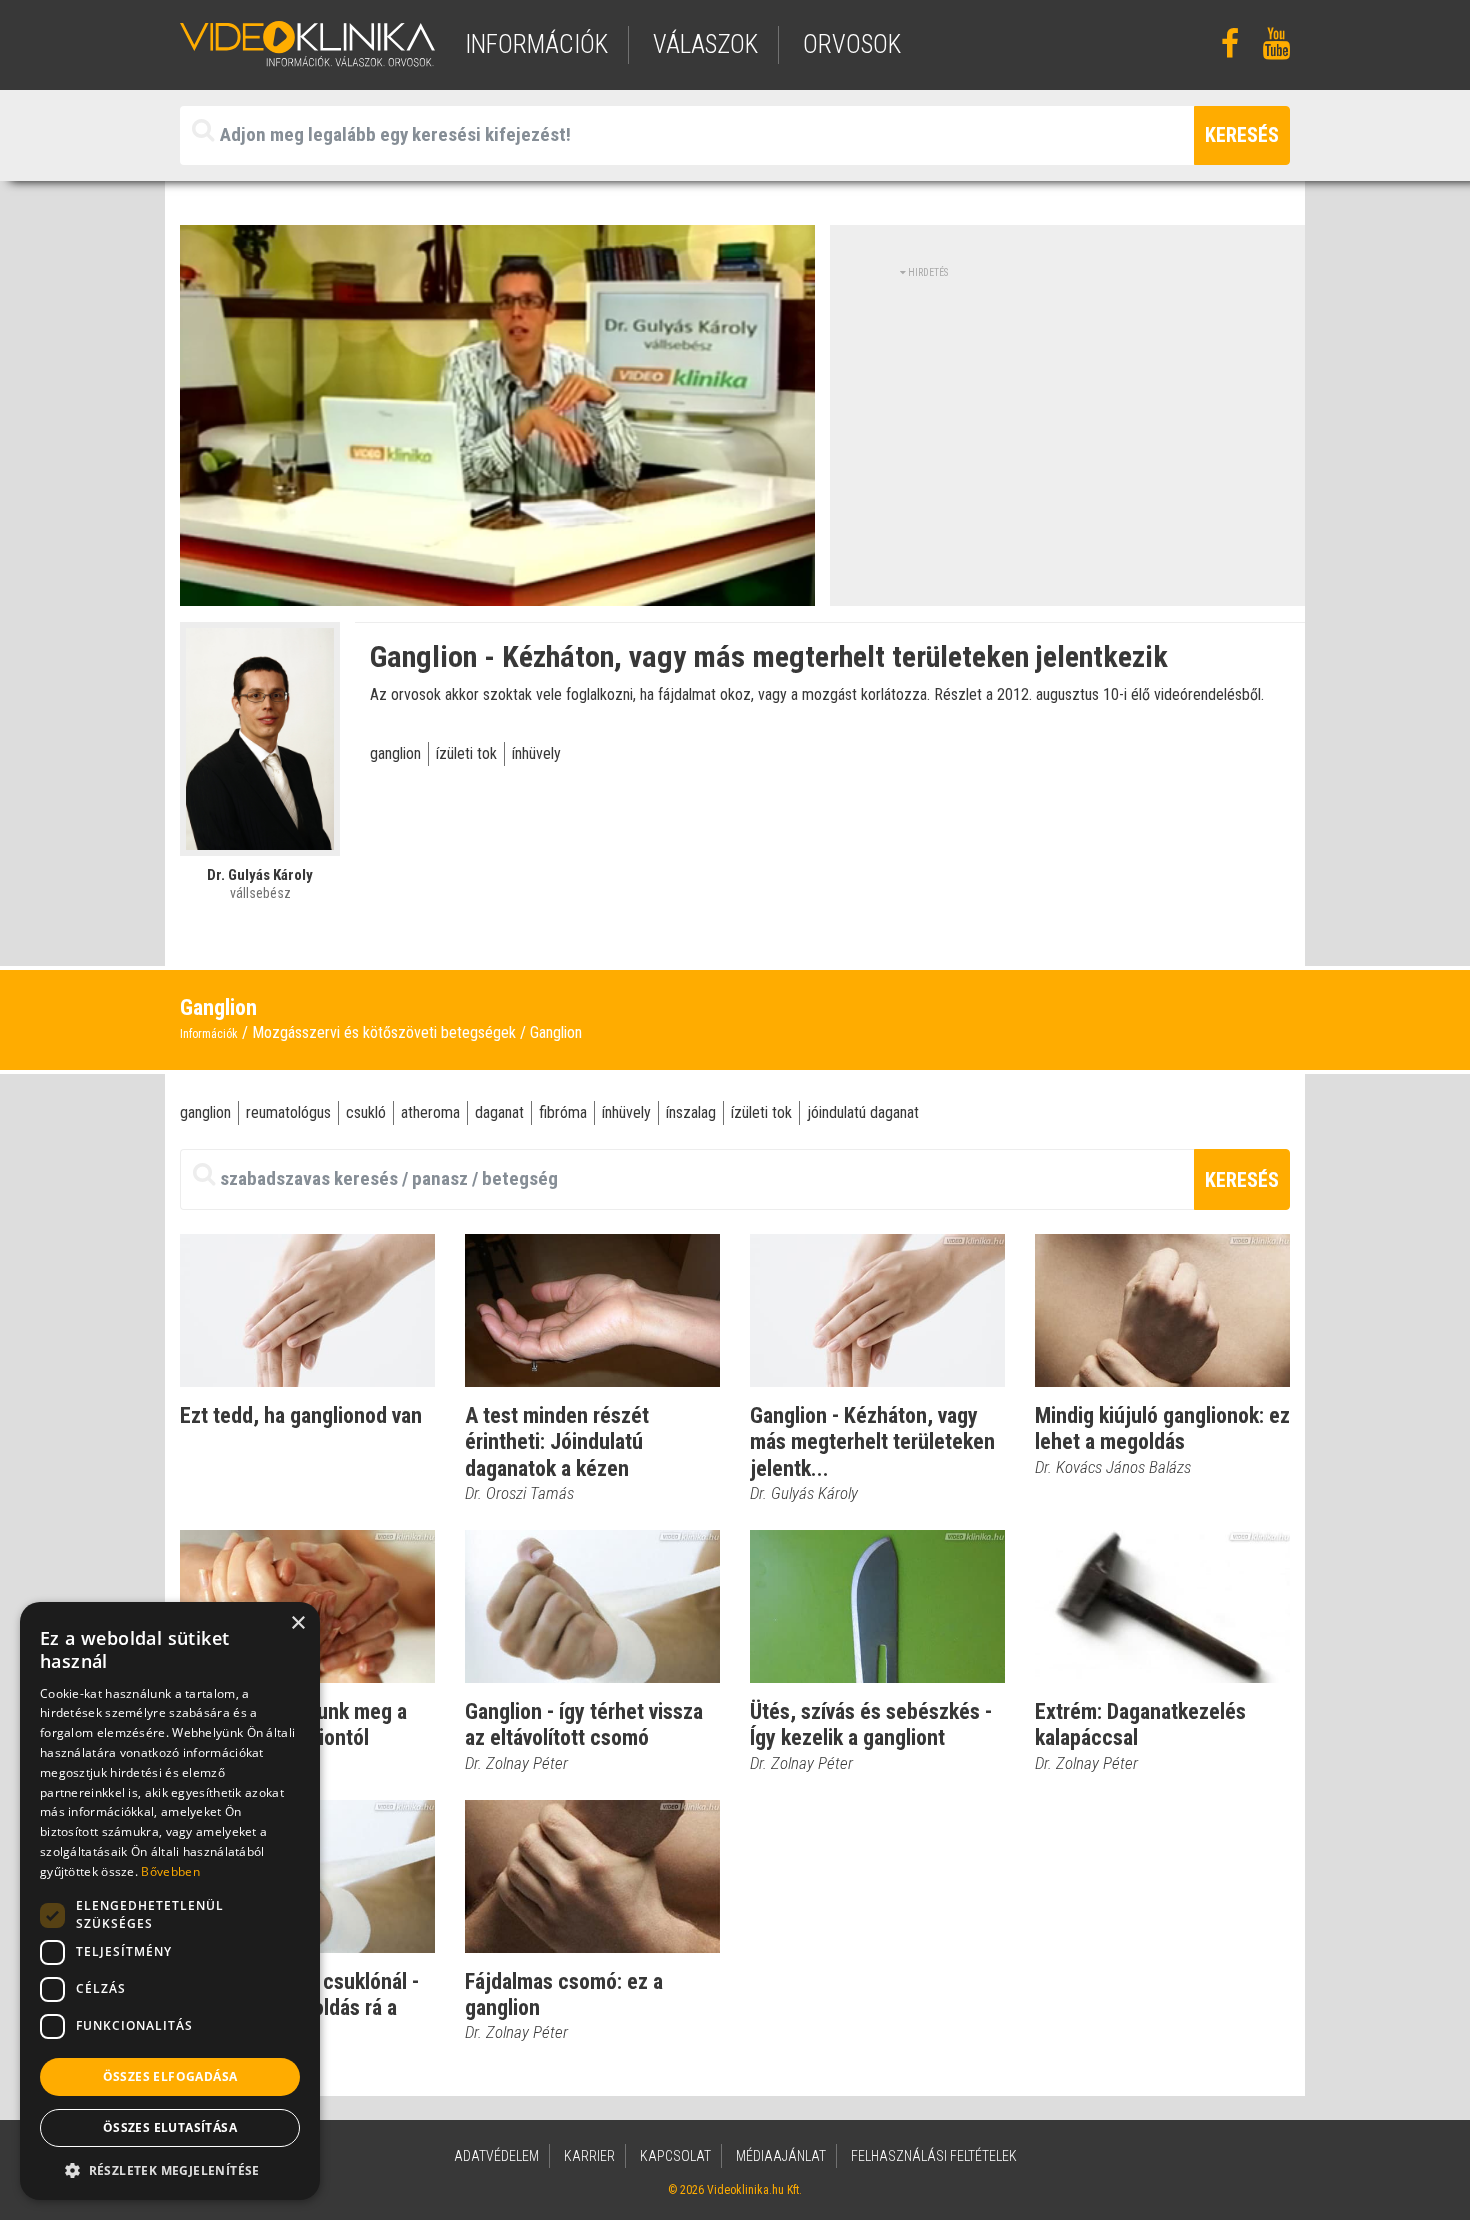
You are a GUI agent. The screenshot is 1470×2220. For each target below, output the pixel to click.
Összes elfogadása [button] (170, 2076)
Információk (209, 1034)
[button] (170, 2170)
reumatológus (288, 1112)
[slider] (495, 591)
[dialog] (170, 1901)
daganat (499, 1112)
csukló (366, 1112)
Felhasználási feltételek (934, 2156)
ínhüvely (536, 753)
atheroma (430, 1112)
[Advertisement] (1068, 420)
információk (536, 44)
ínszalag (691, 1112)
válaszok (705, 44)
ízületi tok (466, 753)
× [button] (297, 1623)
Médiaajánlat (781, 2156)
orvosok (852, 44)
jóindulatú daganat (863, 1112)
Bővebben (170, 1871)
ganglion (395, 753)
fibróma (563, 1112)
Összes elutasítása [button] (170, 2127)
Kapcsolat (675, 2156)
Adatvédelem (496, 2156)
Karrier (589, 2156)
